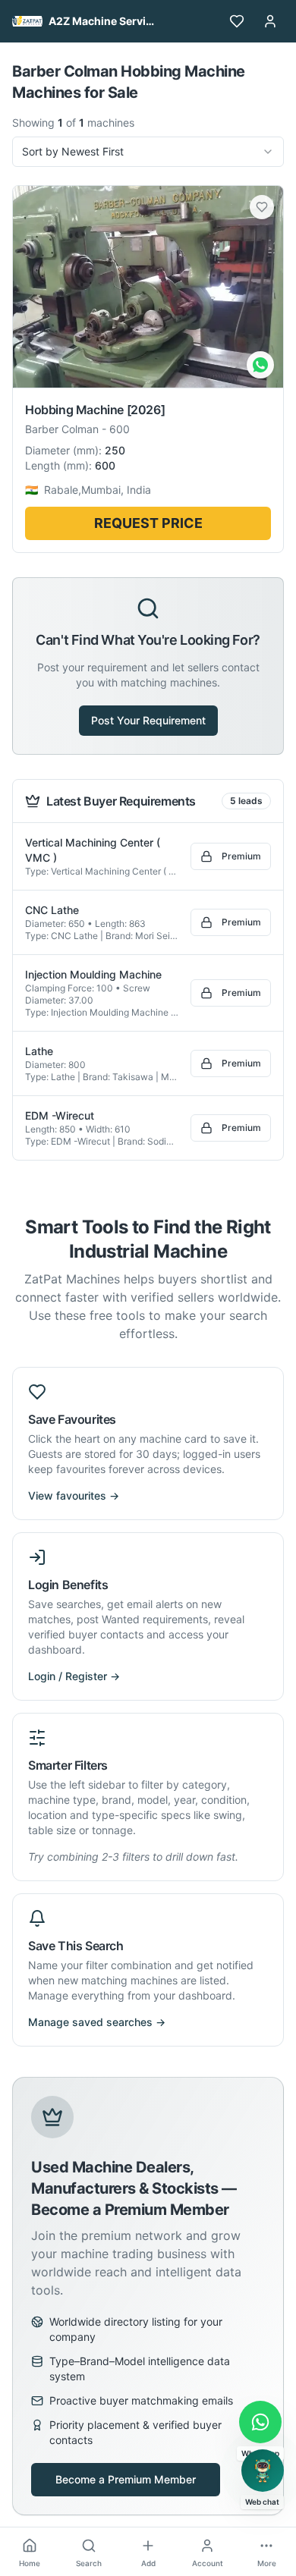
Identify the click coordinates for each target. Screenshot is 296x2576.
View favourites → (74, 1495)
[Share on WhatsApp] (260, 365)
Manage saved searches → (97, 2022)
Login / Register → (74, 1676)
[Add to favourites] (262, 207)
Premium (241, 856)
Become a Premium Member (126, 2479)
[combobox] (148, 152)
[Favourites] (237, 21)
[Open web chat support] (263, 2471)
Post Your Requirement (148, 720)
